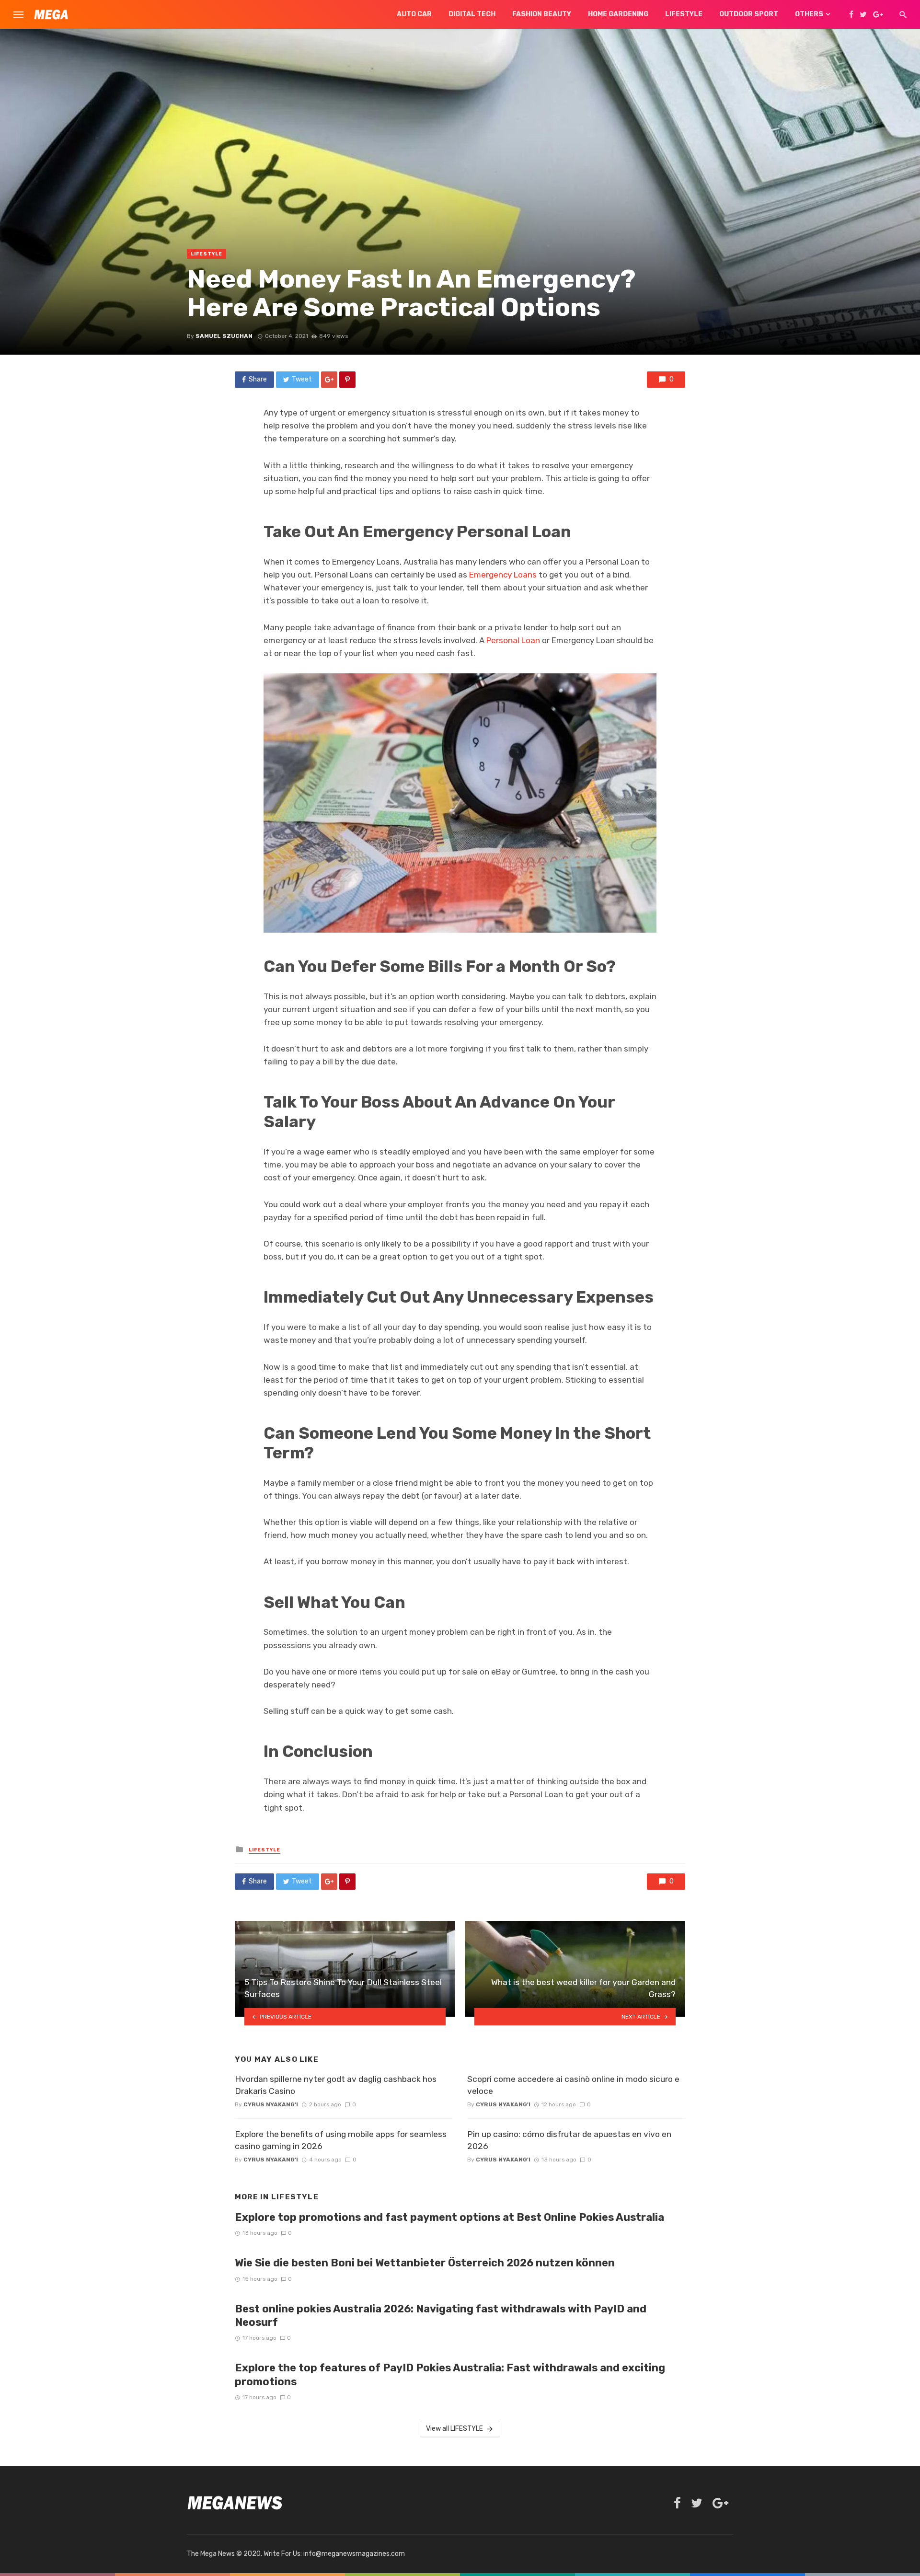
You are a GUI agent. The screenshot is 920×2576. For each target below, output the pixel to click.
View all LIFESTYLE (454, 2429)
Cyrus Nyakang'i (271, 2104)
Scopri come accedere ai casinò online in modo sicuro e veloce (573, 2085)
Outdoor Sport (749, 14)
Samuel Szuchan (224, 336)
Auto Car (414, 14)
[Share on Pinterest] (347, 380)
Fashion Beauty (542, 14)
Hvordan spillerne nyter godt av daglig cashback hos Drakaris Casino (336, 2085)
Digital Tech (472, 14)
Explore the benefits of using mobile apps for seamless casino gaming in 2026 (341, 2140)
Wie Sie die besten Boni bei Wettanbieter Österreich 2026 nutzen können (425, 2263)
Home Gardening (618, 14)
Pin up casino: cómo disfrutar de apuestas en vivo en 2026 (569, 2140)
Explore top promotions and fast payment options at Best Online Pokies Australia (449, 2217)
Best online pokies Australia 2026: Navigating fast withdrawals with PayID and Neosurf (441, 2316)
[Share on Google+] (329, 380)
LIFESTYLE (207, 254)
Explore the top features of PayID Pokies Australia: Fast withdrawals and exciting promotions (450, 2374)
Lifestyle (684, 14)
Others (809, 14)
